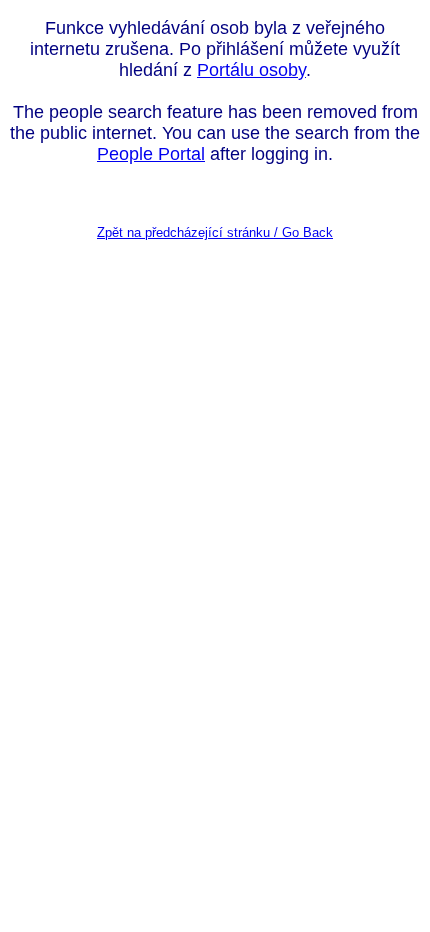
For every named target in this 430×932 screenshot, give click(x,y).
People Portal (151, 154)
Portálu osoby (251, 70)
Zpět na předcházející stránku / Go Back (215, 232)
